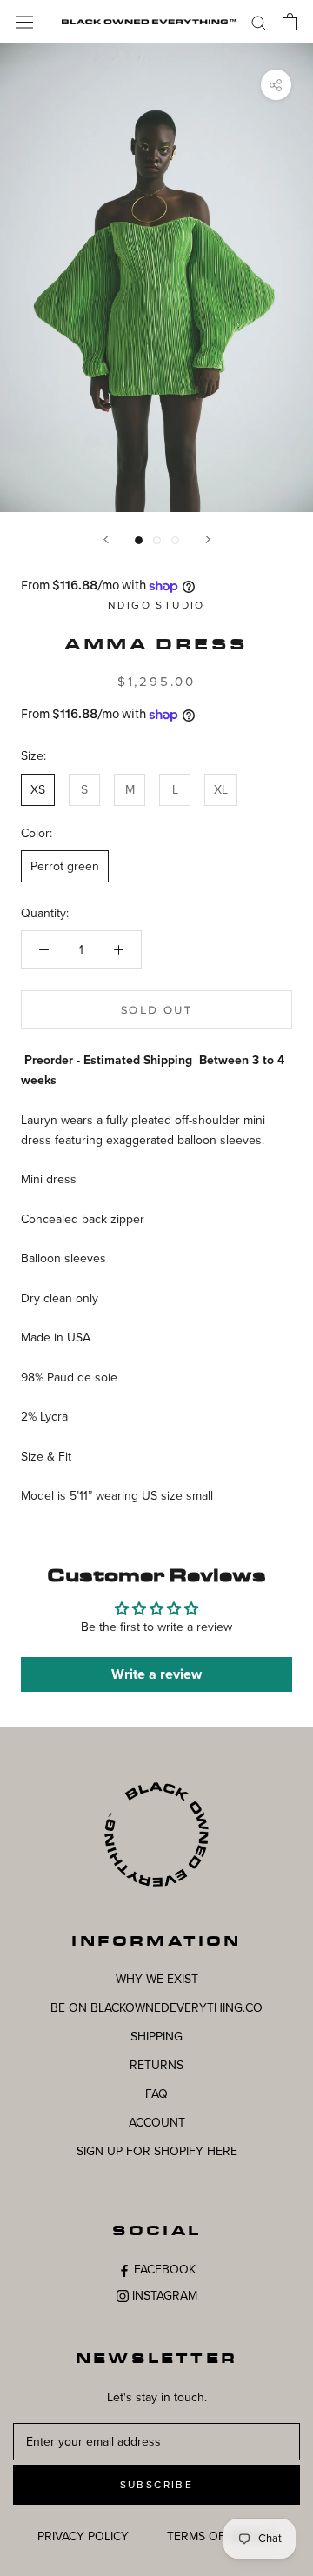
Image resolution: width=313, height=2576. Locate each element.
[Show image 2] (157, 540)
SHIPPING (156, 2037)
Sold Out (156, 1010)
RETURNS (156, 2065)
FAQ (156, 2094)
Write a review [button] (156, 1674)
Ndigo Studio (156, 605)
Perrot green (65, 866)
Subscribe (157, 2485)
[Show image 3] (175, 540)
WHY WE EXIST (157, 1979)
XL (221, 790)
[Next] (208, 539)
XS (38, 790)
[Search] (259, 22)
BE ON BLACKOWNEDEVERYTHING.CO (156, 2008)
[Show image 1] (139, 540)
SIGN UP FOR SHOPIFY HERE (157, 2151)
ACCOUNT (157, 2123)
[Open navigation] (24, 21)
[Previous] (106, 539)
